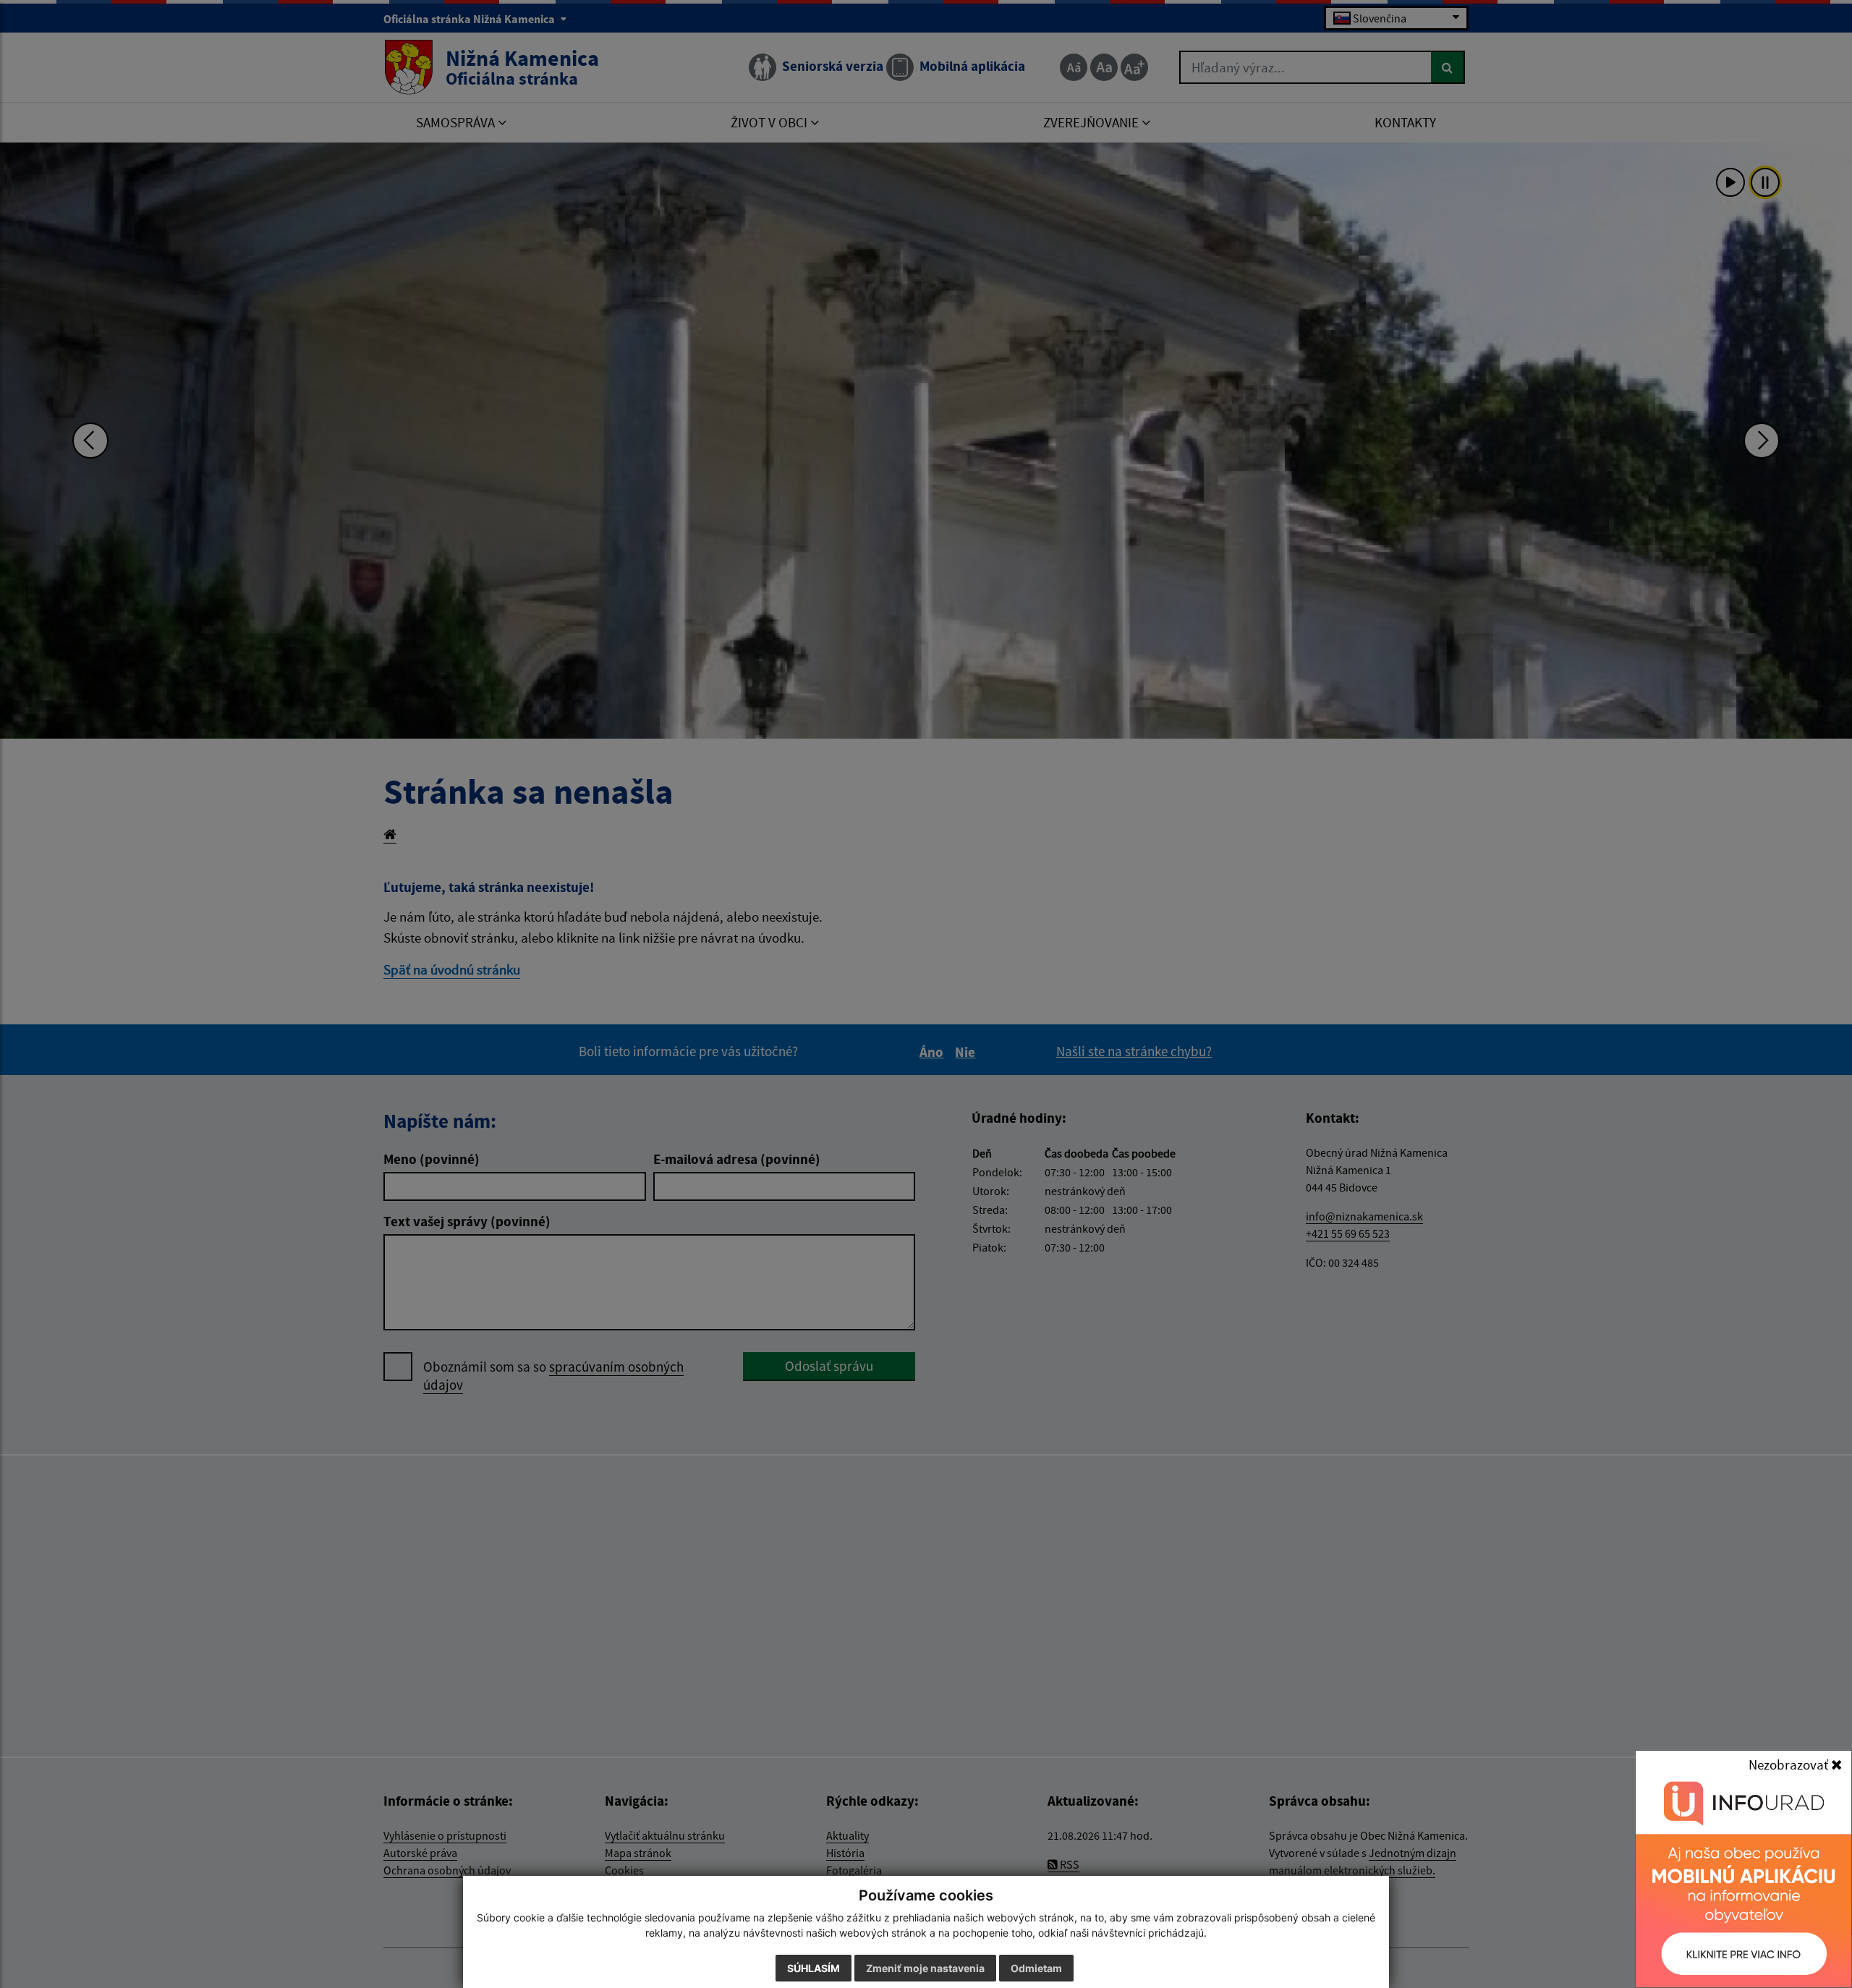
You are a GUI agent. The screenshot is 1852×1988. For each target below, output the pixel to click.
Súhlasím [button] (814, 1968)
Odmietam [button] (1036, 1968)
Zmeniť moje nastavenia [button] (925, 1968)
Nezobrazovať (1790, 1764)
